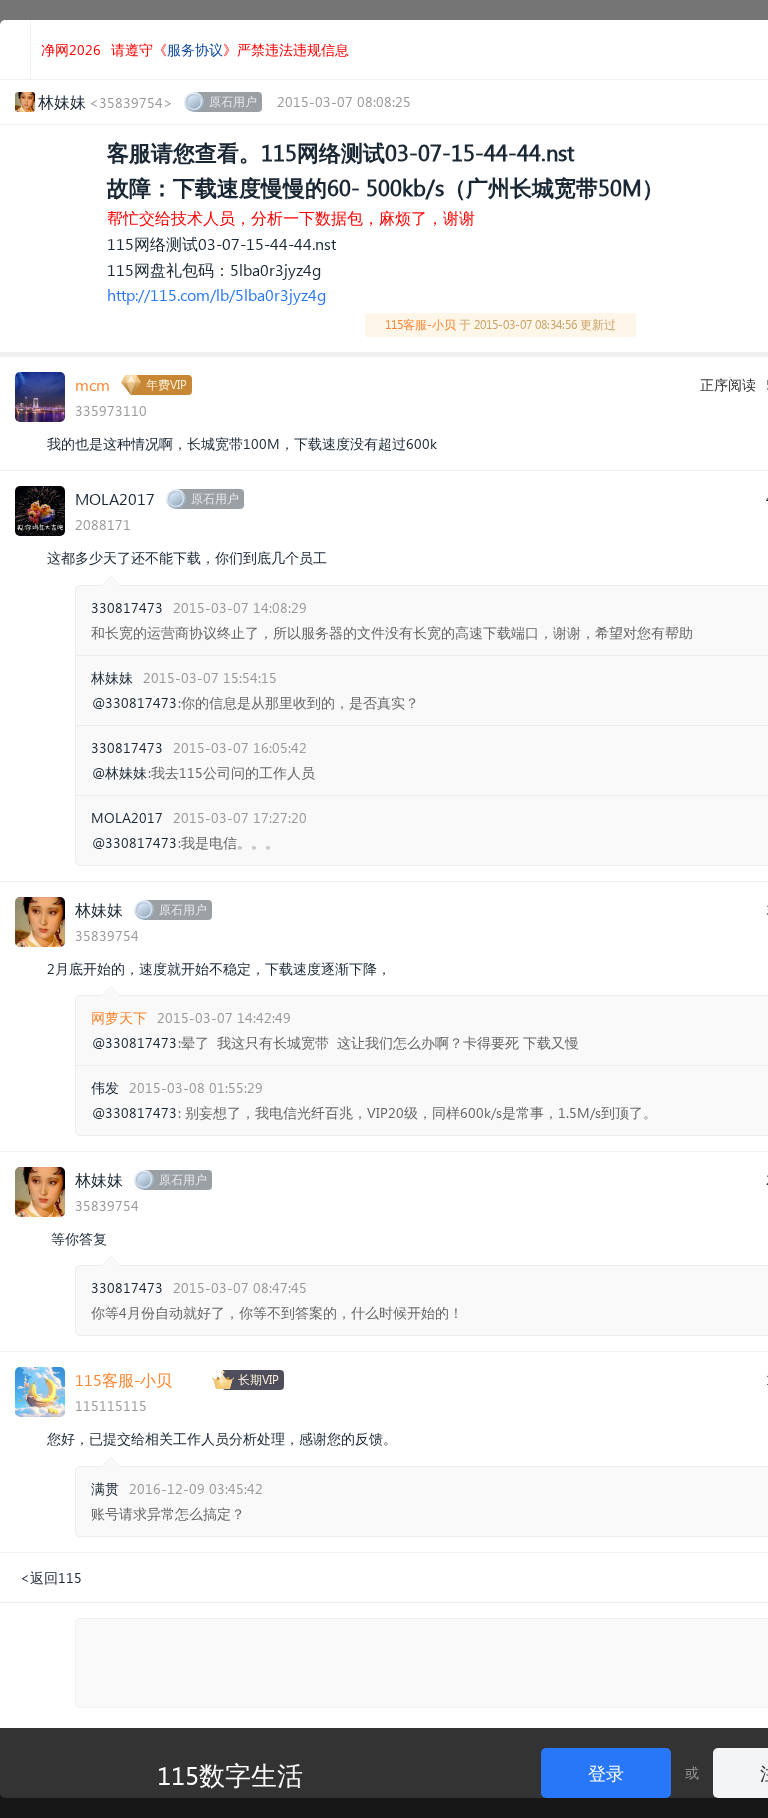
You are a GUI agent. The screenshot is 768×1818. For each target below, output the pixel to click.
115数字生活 (230, 1774)
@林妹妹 (119, 773)
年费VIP (166, 384)
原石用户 (233, 101)
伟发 (105, 1087)
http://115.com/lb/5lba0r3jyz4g (216, 294)
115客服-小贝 (420, 324)
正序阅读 (728, 384)
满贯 (105, 1488)
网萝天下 (119, 1017)
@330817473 (134, 703)
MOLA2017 (115, 498)
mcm (92, 384)
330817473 (127, 607)
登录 (606, 1772)
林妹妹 (112, 677)
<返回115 (51, 1577)
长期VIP (258, 1379)
